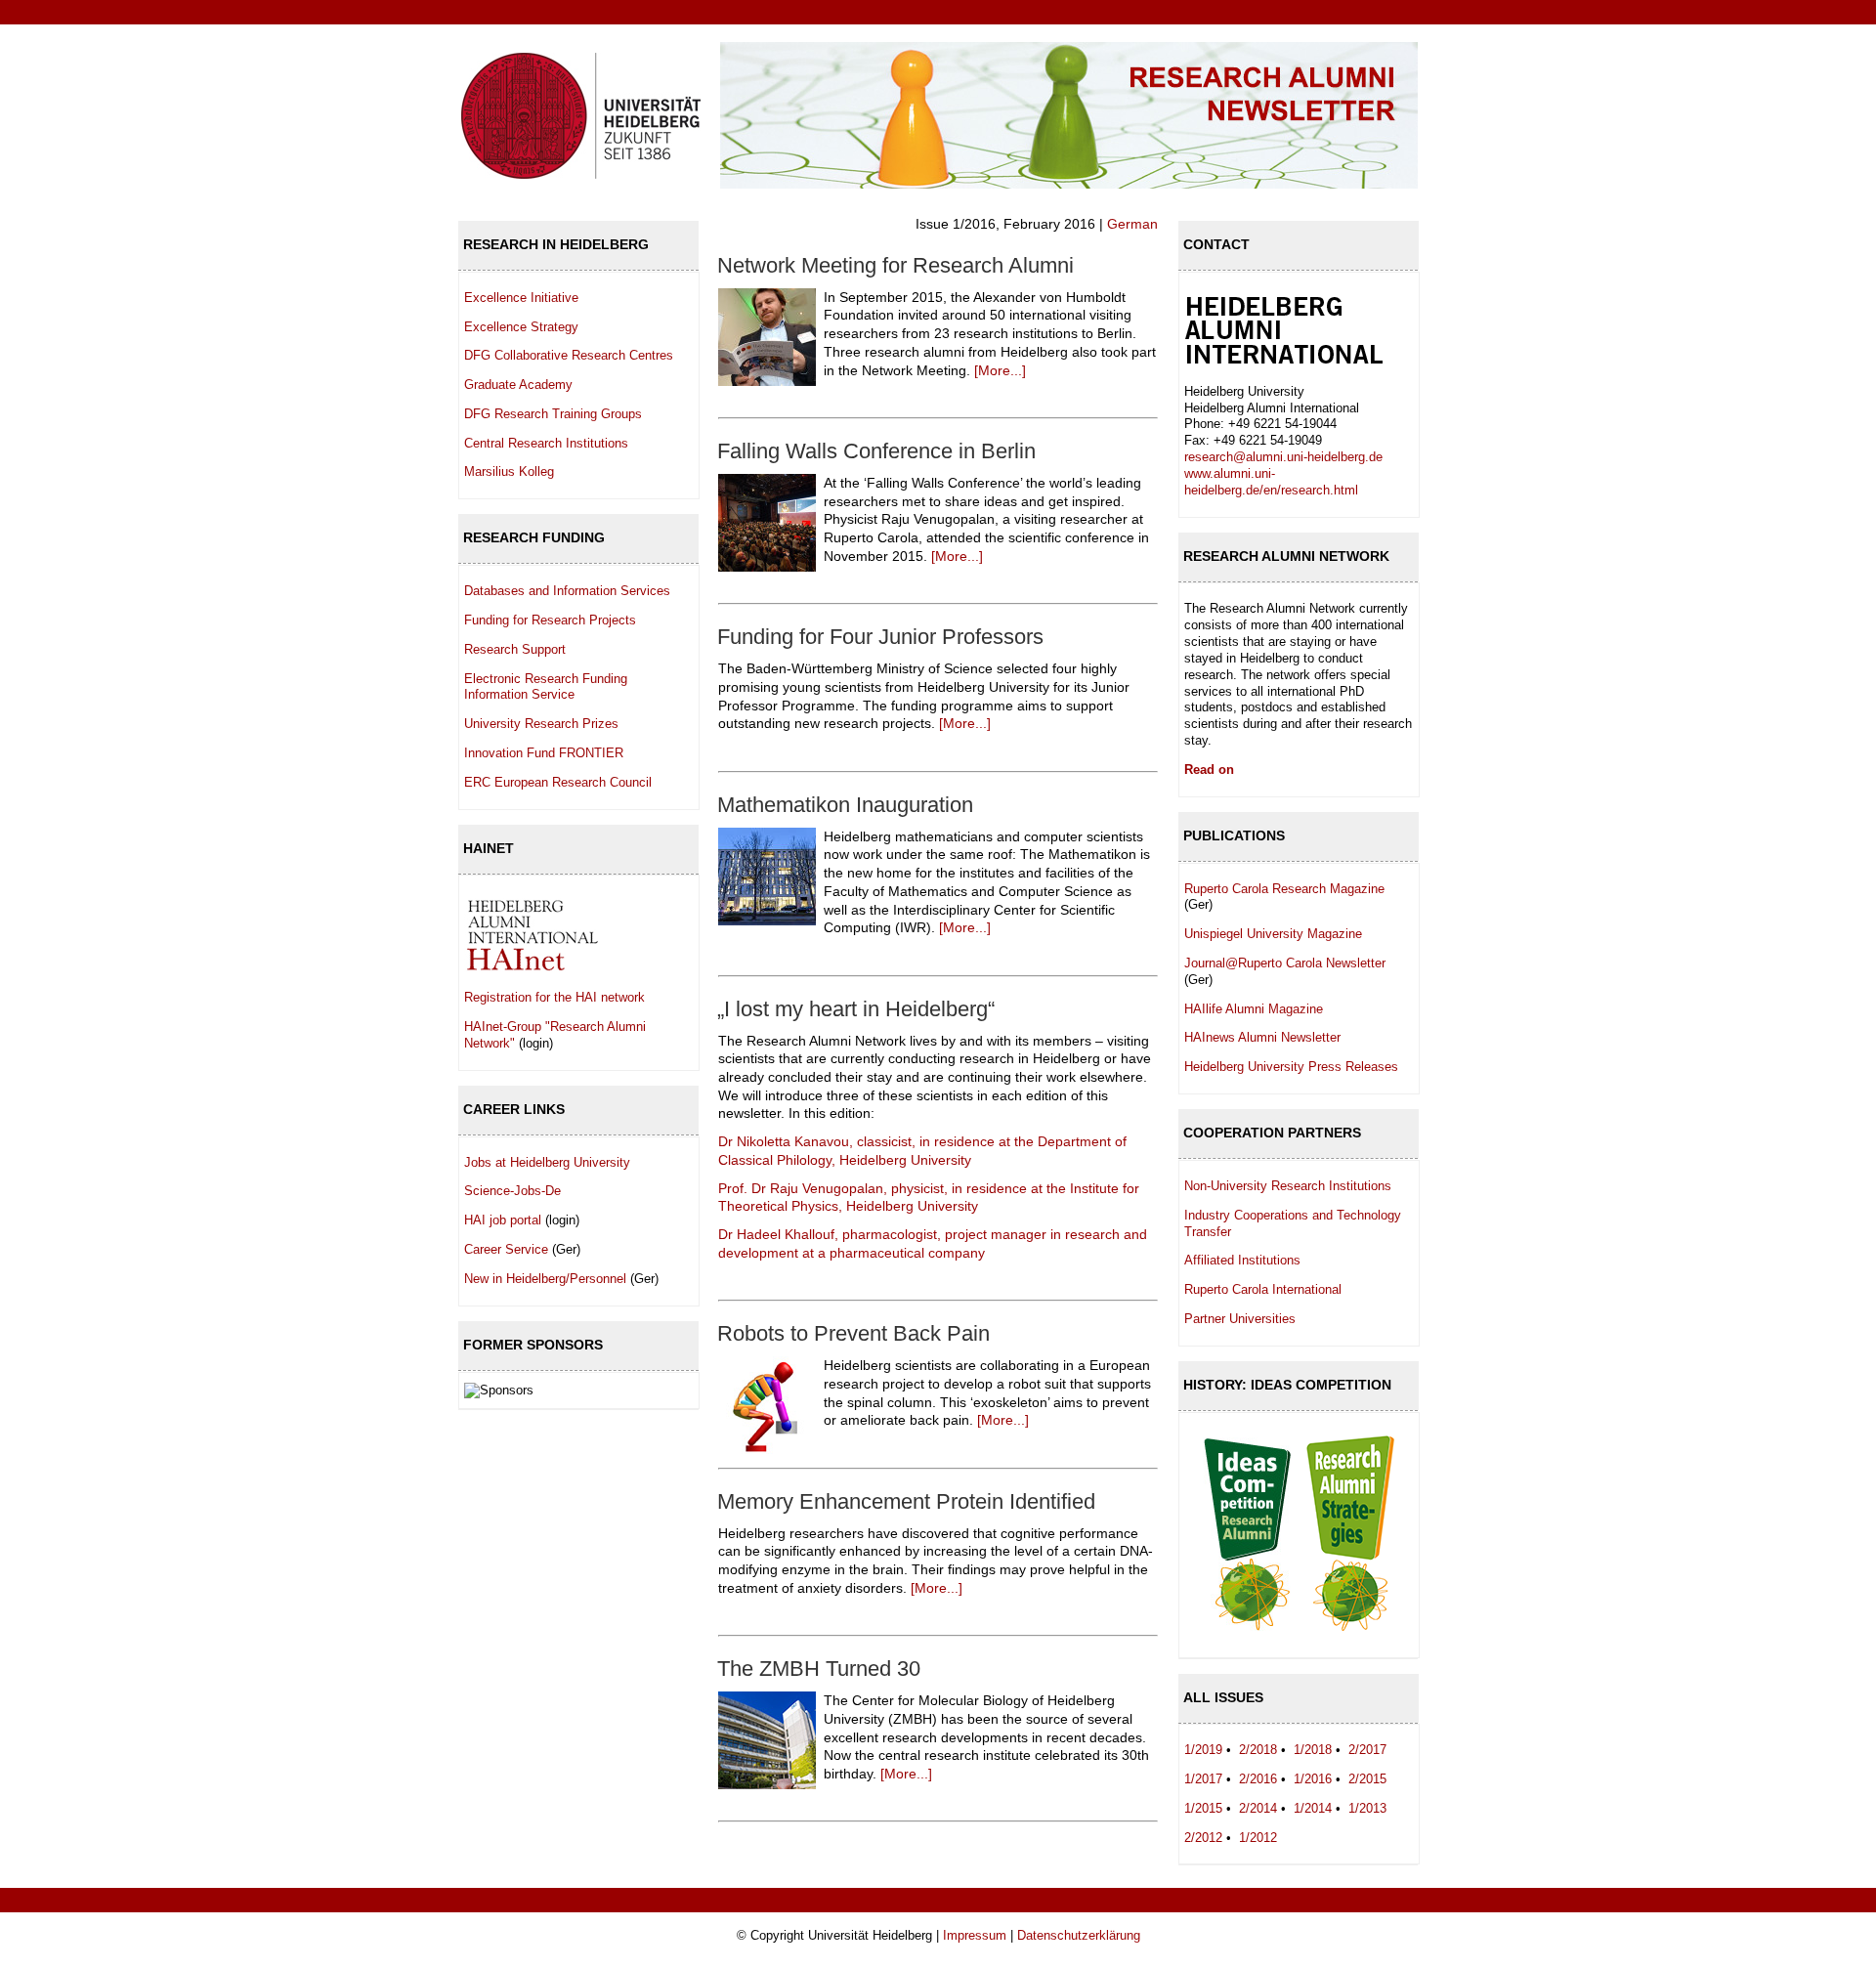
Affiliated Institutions (1242, 1260)
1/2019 (1203, 1750)
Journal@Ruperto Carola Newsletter (1285, 963)
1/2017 (1203, 1779)
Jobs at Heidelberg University (547, 1162)
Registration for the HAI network (554, 997)
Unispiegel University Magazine (1273, 934)
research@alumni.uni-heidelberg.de (1283, 457)
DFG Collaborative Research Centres (569, 355)
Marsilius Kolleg (509, 471)
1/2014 (1313, 1808)
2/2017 (1367, 1750)
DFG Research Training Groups (553, 414)
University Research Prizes (541, 724)
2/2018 (1258, 1750)
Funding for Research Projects (550, 620)
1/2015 (1203, 1808)
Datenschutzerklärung (1079, 1935)
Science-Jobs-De (512, 1191)
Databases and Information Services (567, 591)
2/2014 (1258, 1808)
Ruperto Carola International (1263, 1289)
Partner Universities (1240, 1319)
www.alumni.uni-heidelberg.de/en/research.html (1271, 482)
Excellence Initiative (521, 298)
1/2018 (1313, 1750)
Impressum (975, 1935)
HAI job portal (503, 1220)
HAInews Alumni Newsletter (1262, 1037)
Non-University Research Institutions (1288, 1186)
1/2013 (1367, 1808)
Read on (1209, 770)
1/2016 (1313, 1779)
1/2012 (1258, 1838)
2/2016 (1258, 1779)
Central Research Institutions (546, 443)
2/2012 (1203, 1838)
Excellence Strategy (521, 327)
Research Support (515, 649)
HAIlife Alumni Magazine (1254, 1009)
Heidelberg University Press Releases (1291, 1067)
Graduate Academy (518, 385)
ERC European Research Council (558, 782)
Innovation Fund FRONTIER (544, 753)
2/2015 (1367, 1779)
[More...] (1000, 370)
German (1132, 224)
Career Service (506, 1249)
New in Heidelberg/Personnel (545, 1279)
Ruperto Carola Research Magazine (1284, 889)
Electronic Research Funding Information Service (546, 687)
